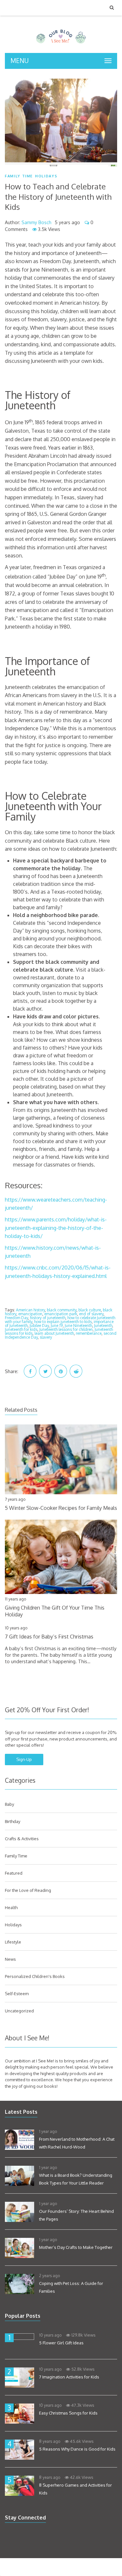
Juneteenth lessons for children (66, 1329)
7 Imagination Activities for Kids (69, 2377)
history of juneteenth (48, 1318)
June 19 (57, 1326)
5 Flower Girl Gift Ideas (61, 2343)
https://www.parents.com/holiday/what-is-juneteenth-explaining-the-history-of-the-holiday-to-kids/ (56, 1228)
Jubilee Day (39, 1326)
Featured (14, 1873)
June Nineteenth (78, 1326)
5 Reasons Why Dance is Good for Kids (77, 2449)
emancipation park (61, 1314)
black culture (90, 1310)
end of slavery (91, 1314)
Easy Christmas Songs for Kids (68, 2413)
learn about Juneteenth (54, 1333)
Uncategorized (19, 2011)
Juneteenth (103, 1326)
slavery (46, 1337)
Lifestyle (13, 1942)
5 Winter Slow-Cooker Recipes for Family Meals (61, 1508)
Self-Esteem (17, 1994)
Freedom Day (16, 1318)
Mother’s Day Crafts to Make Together (76, 2247)
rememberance (89, 1333)
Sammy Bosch (36, 222)
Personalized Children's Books (35, 1976)
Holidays (46, 176)
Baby (9, 1804)
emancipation (30, 1314)
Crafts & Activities (22, 1839)
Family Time (19, 176)
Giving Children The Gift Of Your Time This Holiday (55, 1611)
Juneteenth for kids (21, 1329)
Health (11, 1907)
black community (62, 1310)
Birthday (13, 1821)
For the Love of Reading (28, 1890)
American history (30, 1310)
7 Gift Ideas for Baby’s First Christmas (49, 1637)
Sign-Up (24, 1759)
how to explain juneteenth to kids (63, 1322)
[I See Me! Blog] (61, 45)
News (10, 1959)
